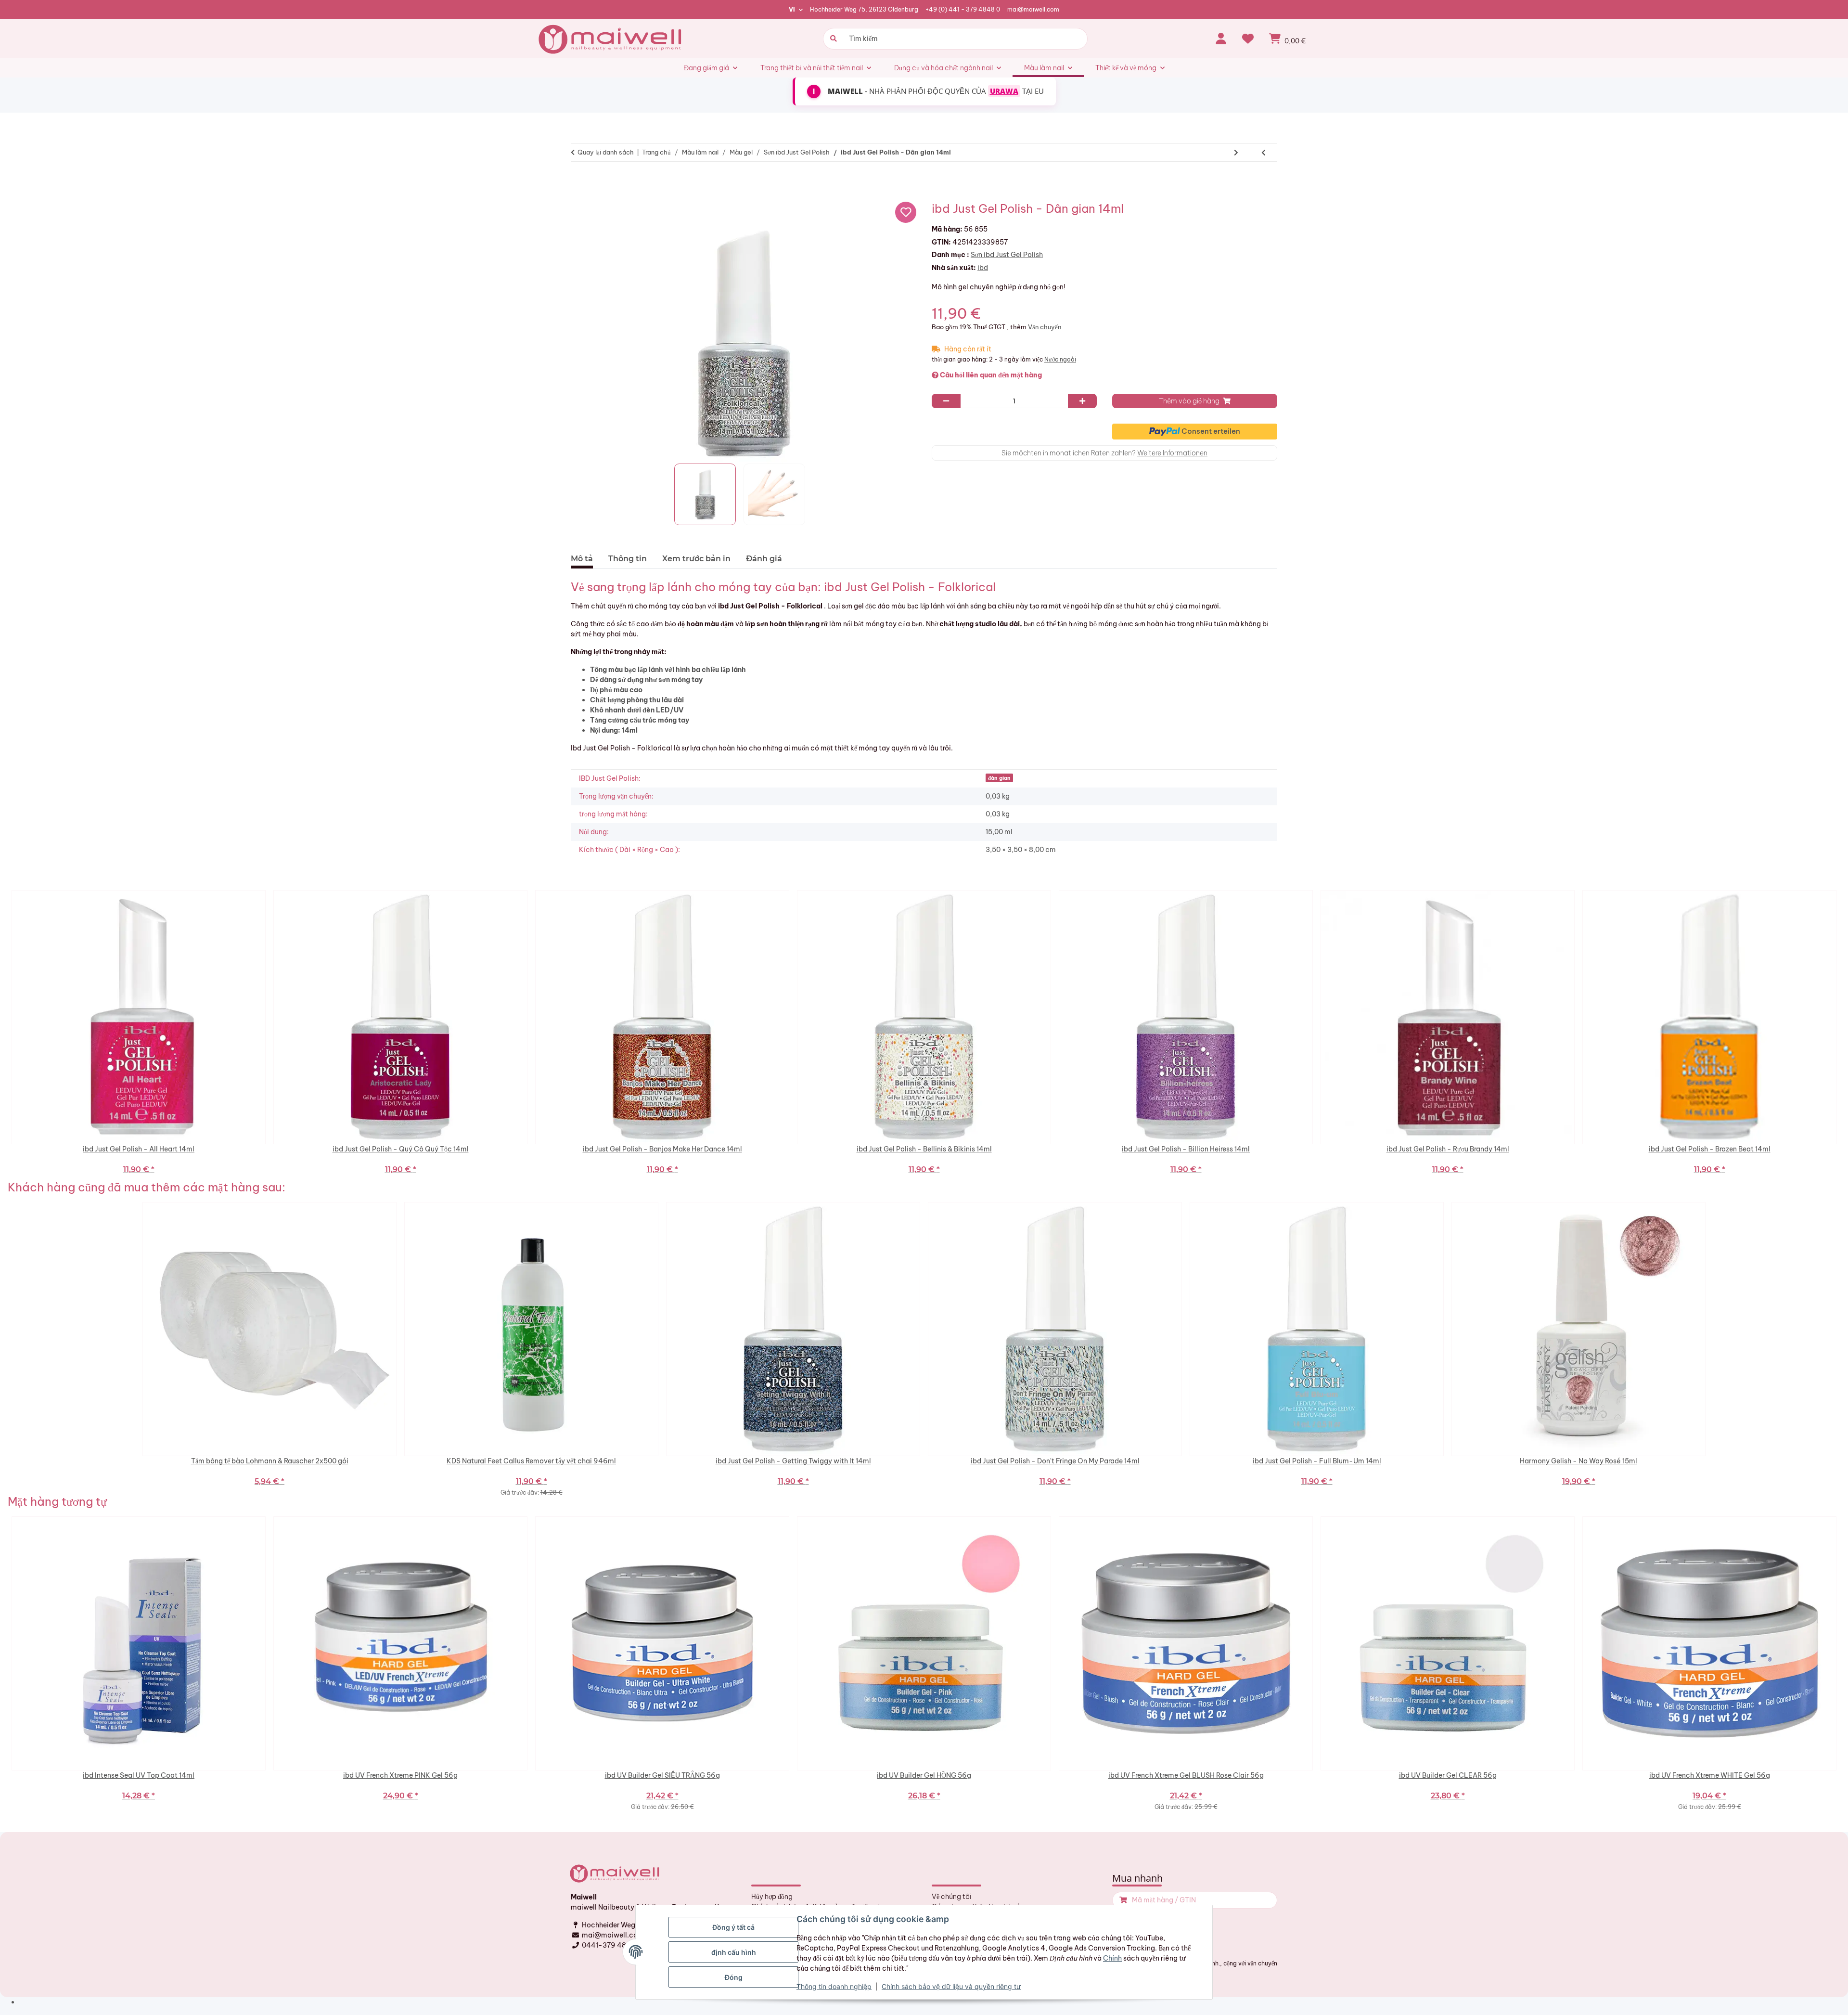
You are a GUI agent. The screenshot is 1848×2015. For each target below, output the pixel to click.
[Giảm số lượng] (946, 401)
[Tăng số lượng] (1082, 401)
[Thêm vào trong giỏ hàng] (1122, 1900)
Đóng (734, 1977)
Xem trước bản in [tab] (696, 559)
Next (1843, 1035)
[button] (1221, 39)
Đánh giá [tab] (764, 559)
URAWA (1004, 91)
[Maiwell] (611, 39)
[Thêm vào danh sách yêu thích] (906, 212)
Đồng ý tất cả (733, 1927)
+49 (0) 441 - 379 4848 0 (963, 9)
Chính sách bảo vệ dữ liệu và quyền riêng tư (951, 1986)
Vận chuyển (1045, 327)
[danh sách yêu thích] (1248, 39)
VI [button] (792, 9)
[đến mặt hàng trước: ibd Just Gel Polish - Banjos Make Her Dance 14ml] (1264, 153)
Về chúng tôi (951, 1897)
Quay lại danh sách (606, 152)
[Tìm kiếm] (832, 39)
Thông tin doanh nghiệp (834, 1986)
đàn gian (999, 778)
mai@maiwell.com (1033, 9)
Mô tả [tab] (582, 559)
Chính (1112, 1958)
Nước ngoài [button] (1060, 359)
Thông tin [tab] (628, 559)
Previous (5, 1035)
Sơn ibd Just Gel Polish (1007, 255)
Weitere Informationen (1172, 453)
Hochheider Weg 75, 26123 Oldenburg (864, 9)
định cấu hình (734, 1952)
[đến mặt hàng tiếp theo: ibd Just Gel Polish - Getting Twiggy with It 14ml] (1236, 153)
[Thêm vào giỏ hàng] (582, 182)
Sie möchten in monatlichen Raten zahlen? (1104, 453)
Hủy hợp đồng (772, 1897)
